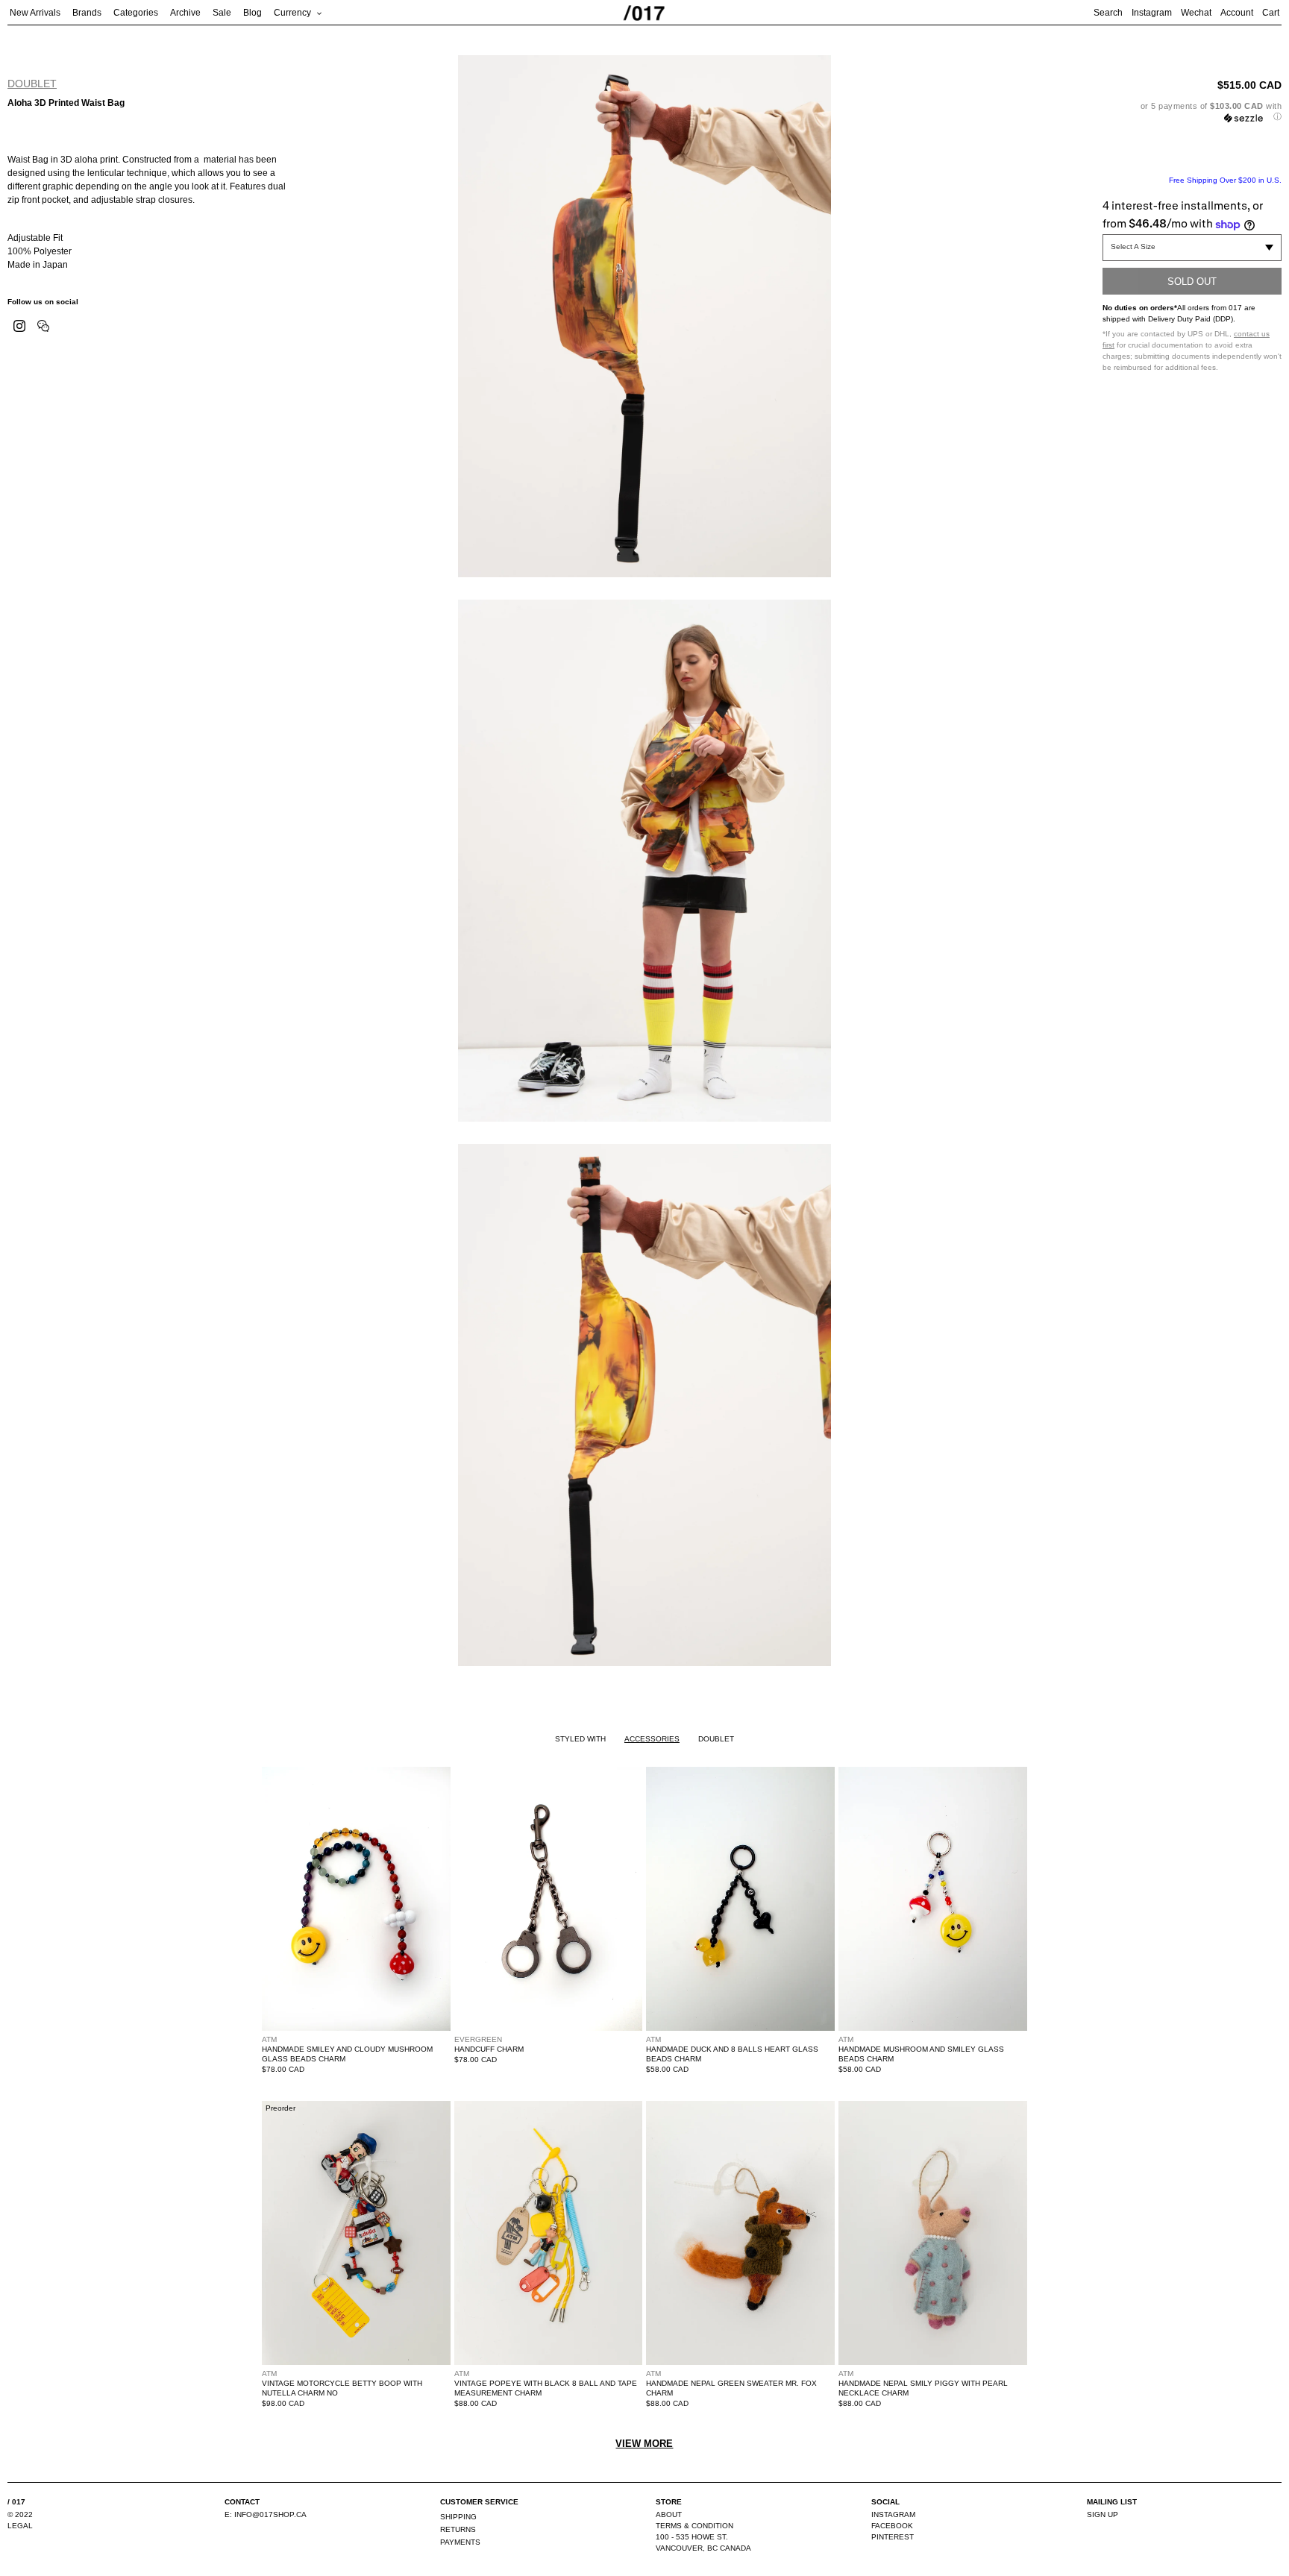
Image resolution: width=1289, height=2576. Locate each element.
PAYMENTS (460, 2542)
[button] (1192, 111)
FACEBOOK (892, 2526)
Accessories (652, 1739)
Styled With (580, 1739)
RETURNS (458, 2529)
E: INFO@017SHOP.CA (266, 2514)
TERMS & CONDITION (694, 2526)
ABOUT (669, 2514)
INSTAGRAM (893, 2514)
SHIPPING (458, 2517)
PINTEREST (893, 2537)
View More (644, 2444)
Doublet (32, 84)
